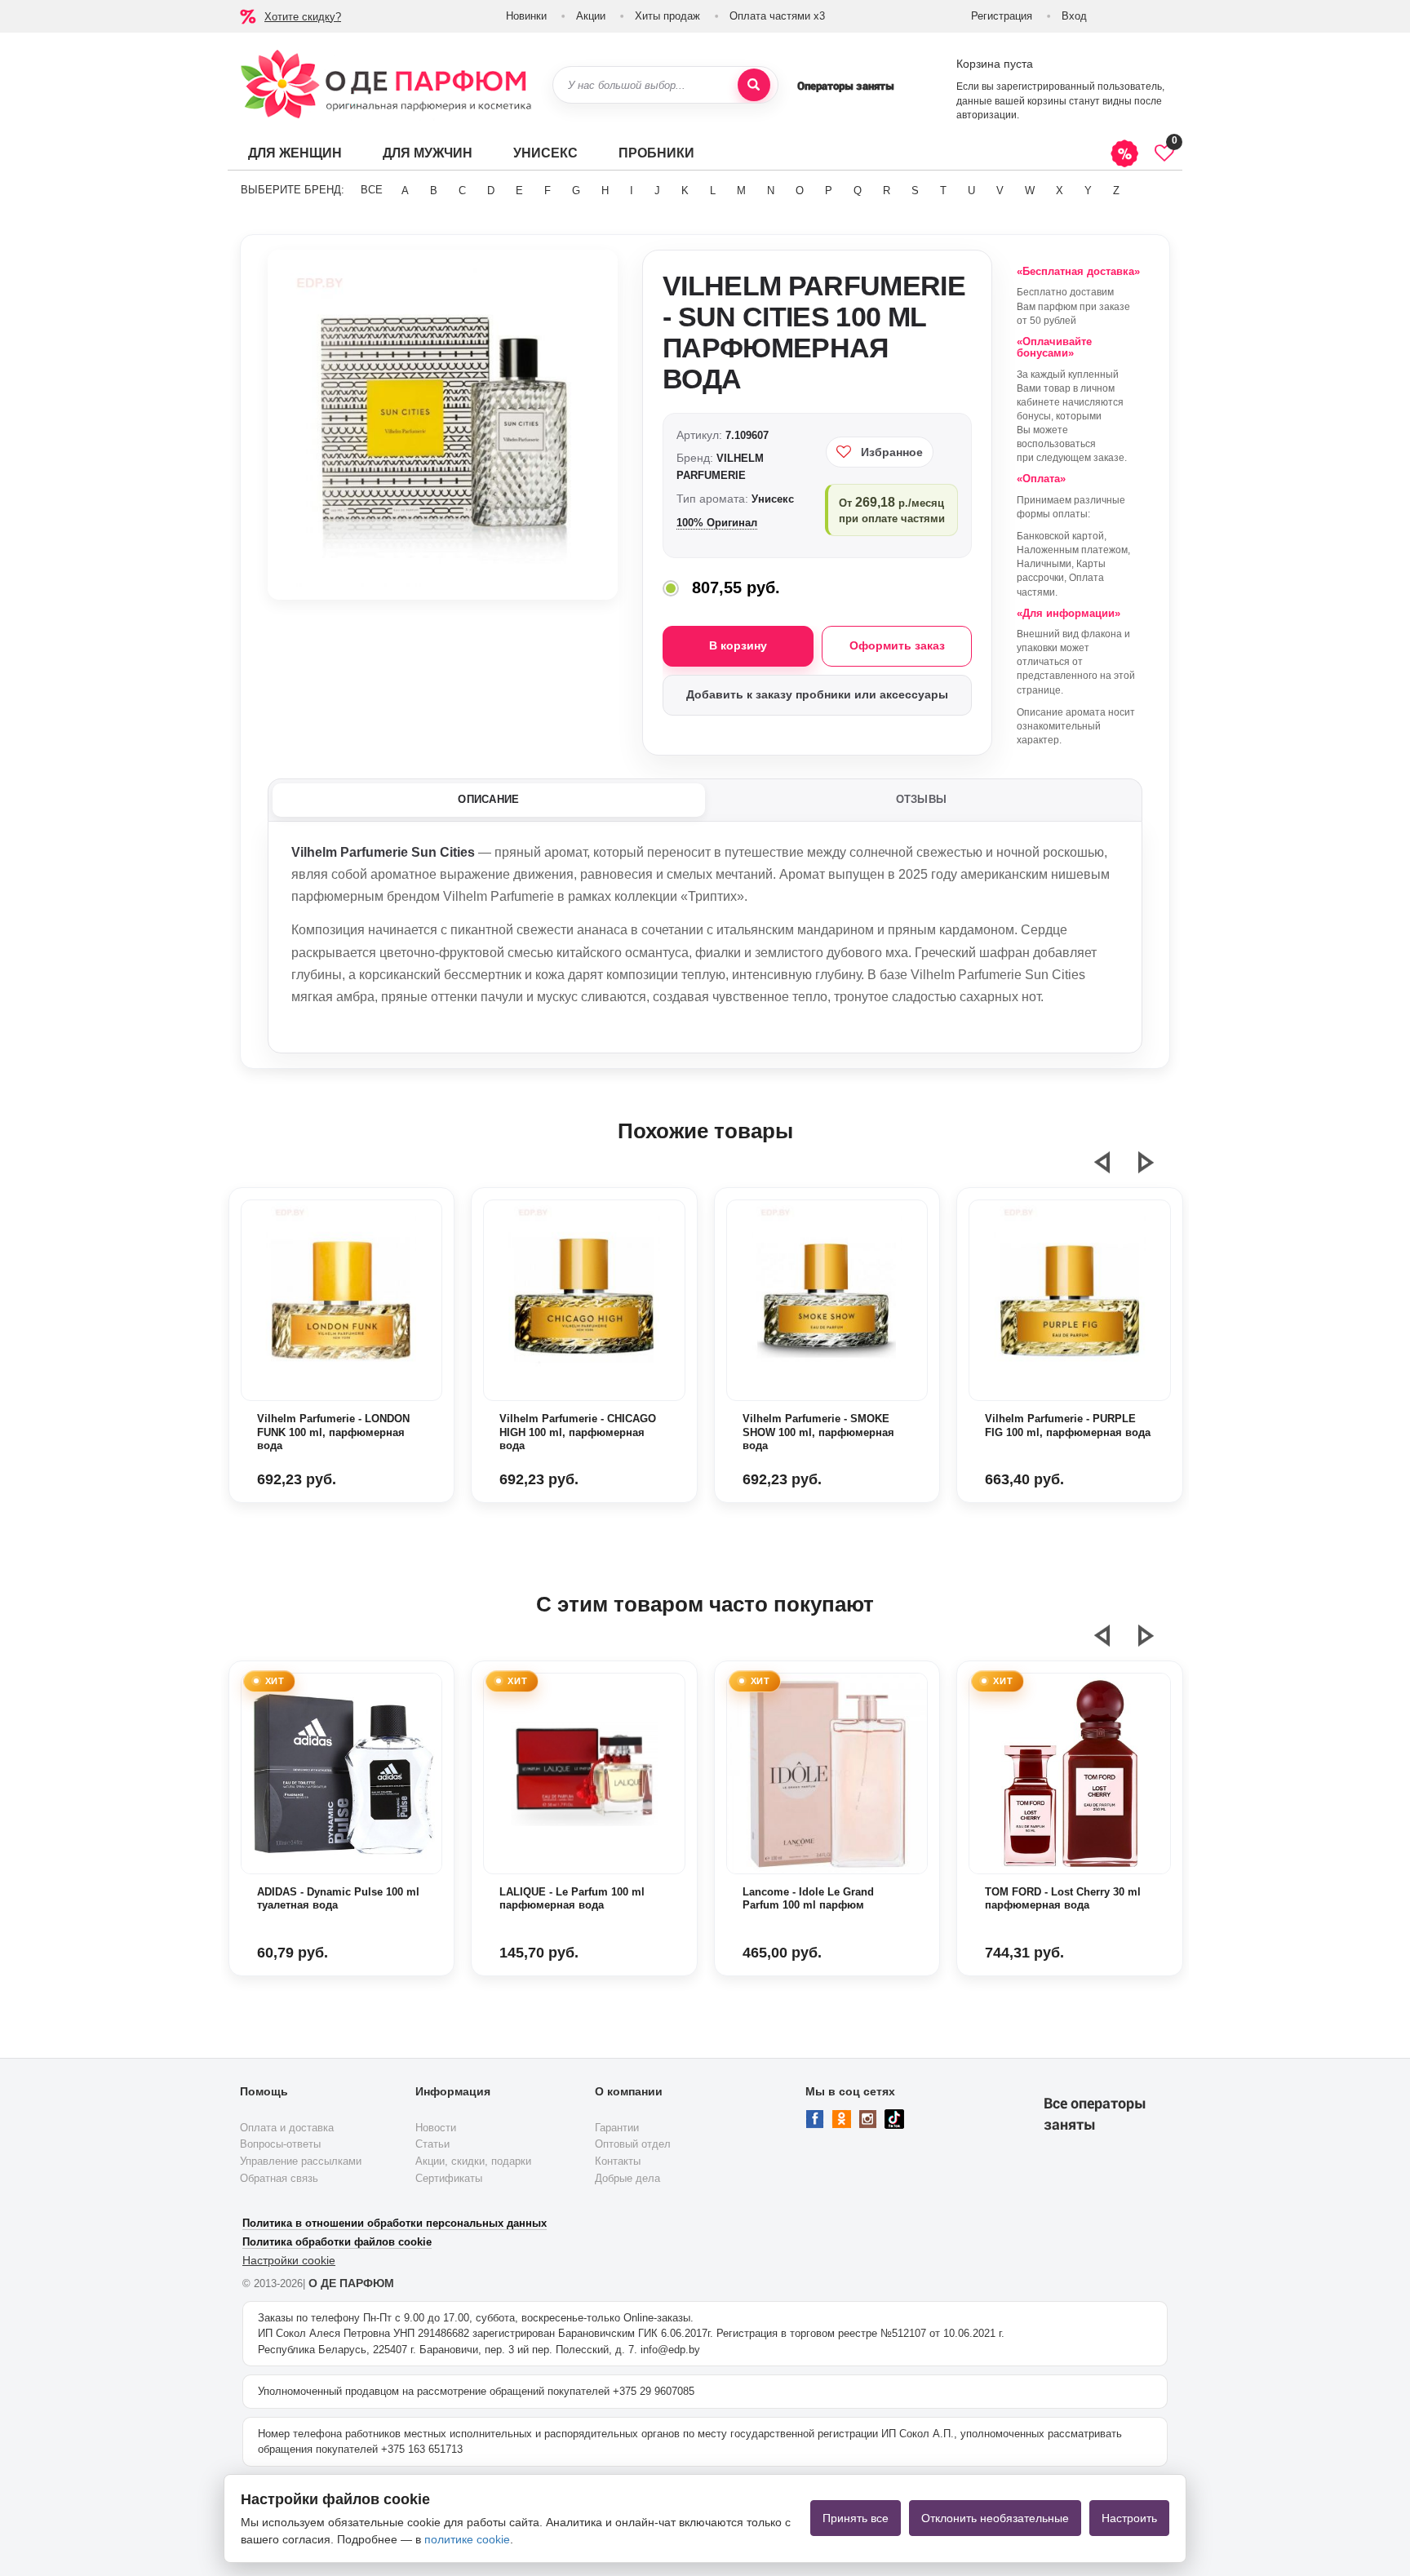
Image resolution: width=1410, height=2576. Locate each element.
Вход (1074, 16)
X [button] (1060, 191)
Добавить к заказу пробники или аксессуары (817, 694)
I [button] (632, 191)
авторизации (987, 115)
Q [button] (858, 191)
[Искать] (754, 85)
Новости (436, 2128)
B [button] (434, 191)
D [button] (491, 191)
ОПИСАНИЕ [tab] (488, 799)
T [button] (943, 191)
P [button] (829, 191)
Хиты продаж (667, 16)
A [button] (405, 191)
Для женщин (295, 153)
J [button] (657, 191)
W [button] (1030, 191)
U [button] (971, 191)
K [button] (685, 191)
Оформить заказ (897, 645)
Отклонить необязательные (995, 2518)
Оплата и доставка (287, 2128)
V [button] (1000, 191)
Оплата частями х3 (777, 16)
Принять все (856, 2518)
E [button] (519, 191)
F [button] (548, 191)
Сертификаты (449, 2178)
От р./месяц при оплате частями (892, 510)
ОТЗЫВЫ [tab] (922, 799)
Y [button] (1088, 191)
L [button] (713, 191)
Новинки (526, 16)
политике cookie (467, 2539)
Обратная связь (279, 2178)
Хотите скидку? (303, 17)
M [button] (741, 191)
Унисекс (545, 153)
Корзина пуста (995, 64)
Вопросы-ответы (280, 2144)
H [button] (605, 191)
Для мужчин (428, 153)
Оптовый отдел (633, 2144)
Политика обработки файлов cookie (337, 2242)
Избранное (892, 452)
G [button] (576, 191)
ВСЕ (372, 190)
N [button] (771, 191)
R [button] (887, 191)
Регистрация (1002, 16)
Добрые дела (627, 2178)
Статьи (432, 2144)
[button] (1112, 1169)
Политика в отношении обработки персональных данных (395, 2223)
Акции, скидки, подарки (473, 2161)
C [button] (462, 191)
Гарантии (617, 2128)
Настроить (1129, 2518)
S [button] (915, 191)
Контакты (618, 2161)
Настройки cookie (289, 2260)
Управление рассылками (301, 2161)
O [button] (800, 191)
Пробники (656, 153)
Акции (591, 16)
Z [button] (1116, 191)
